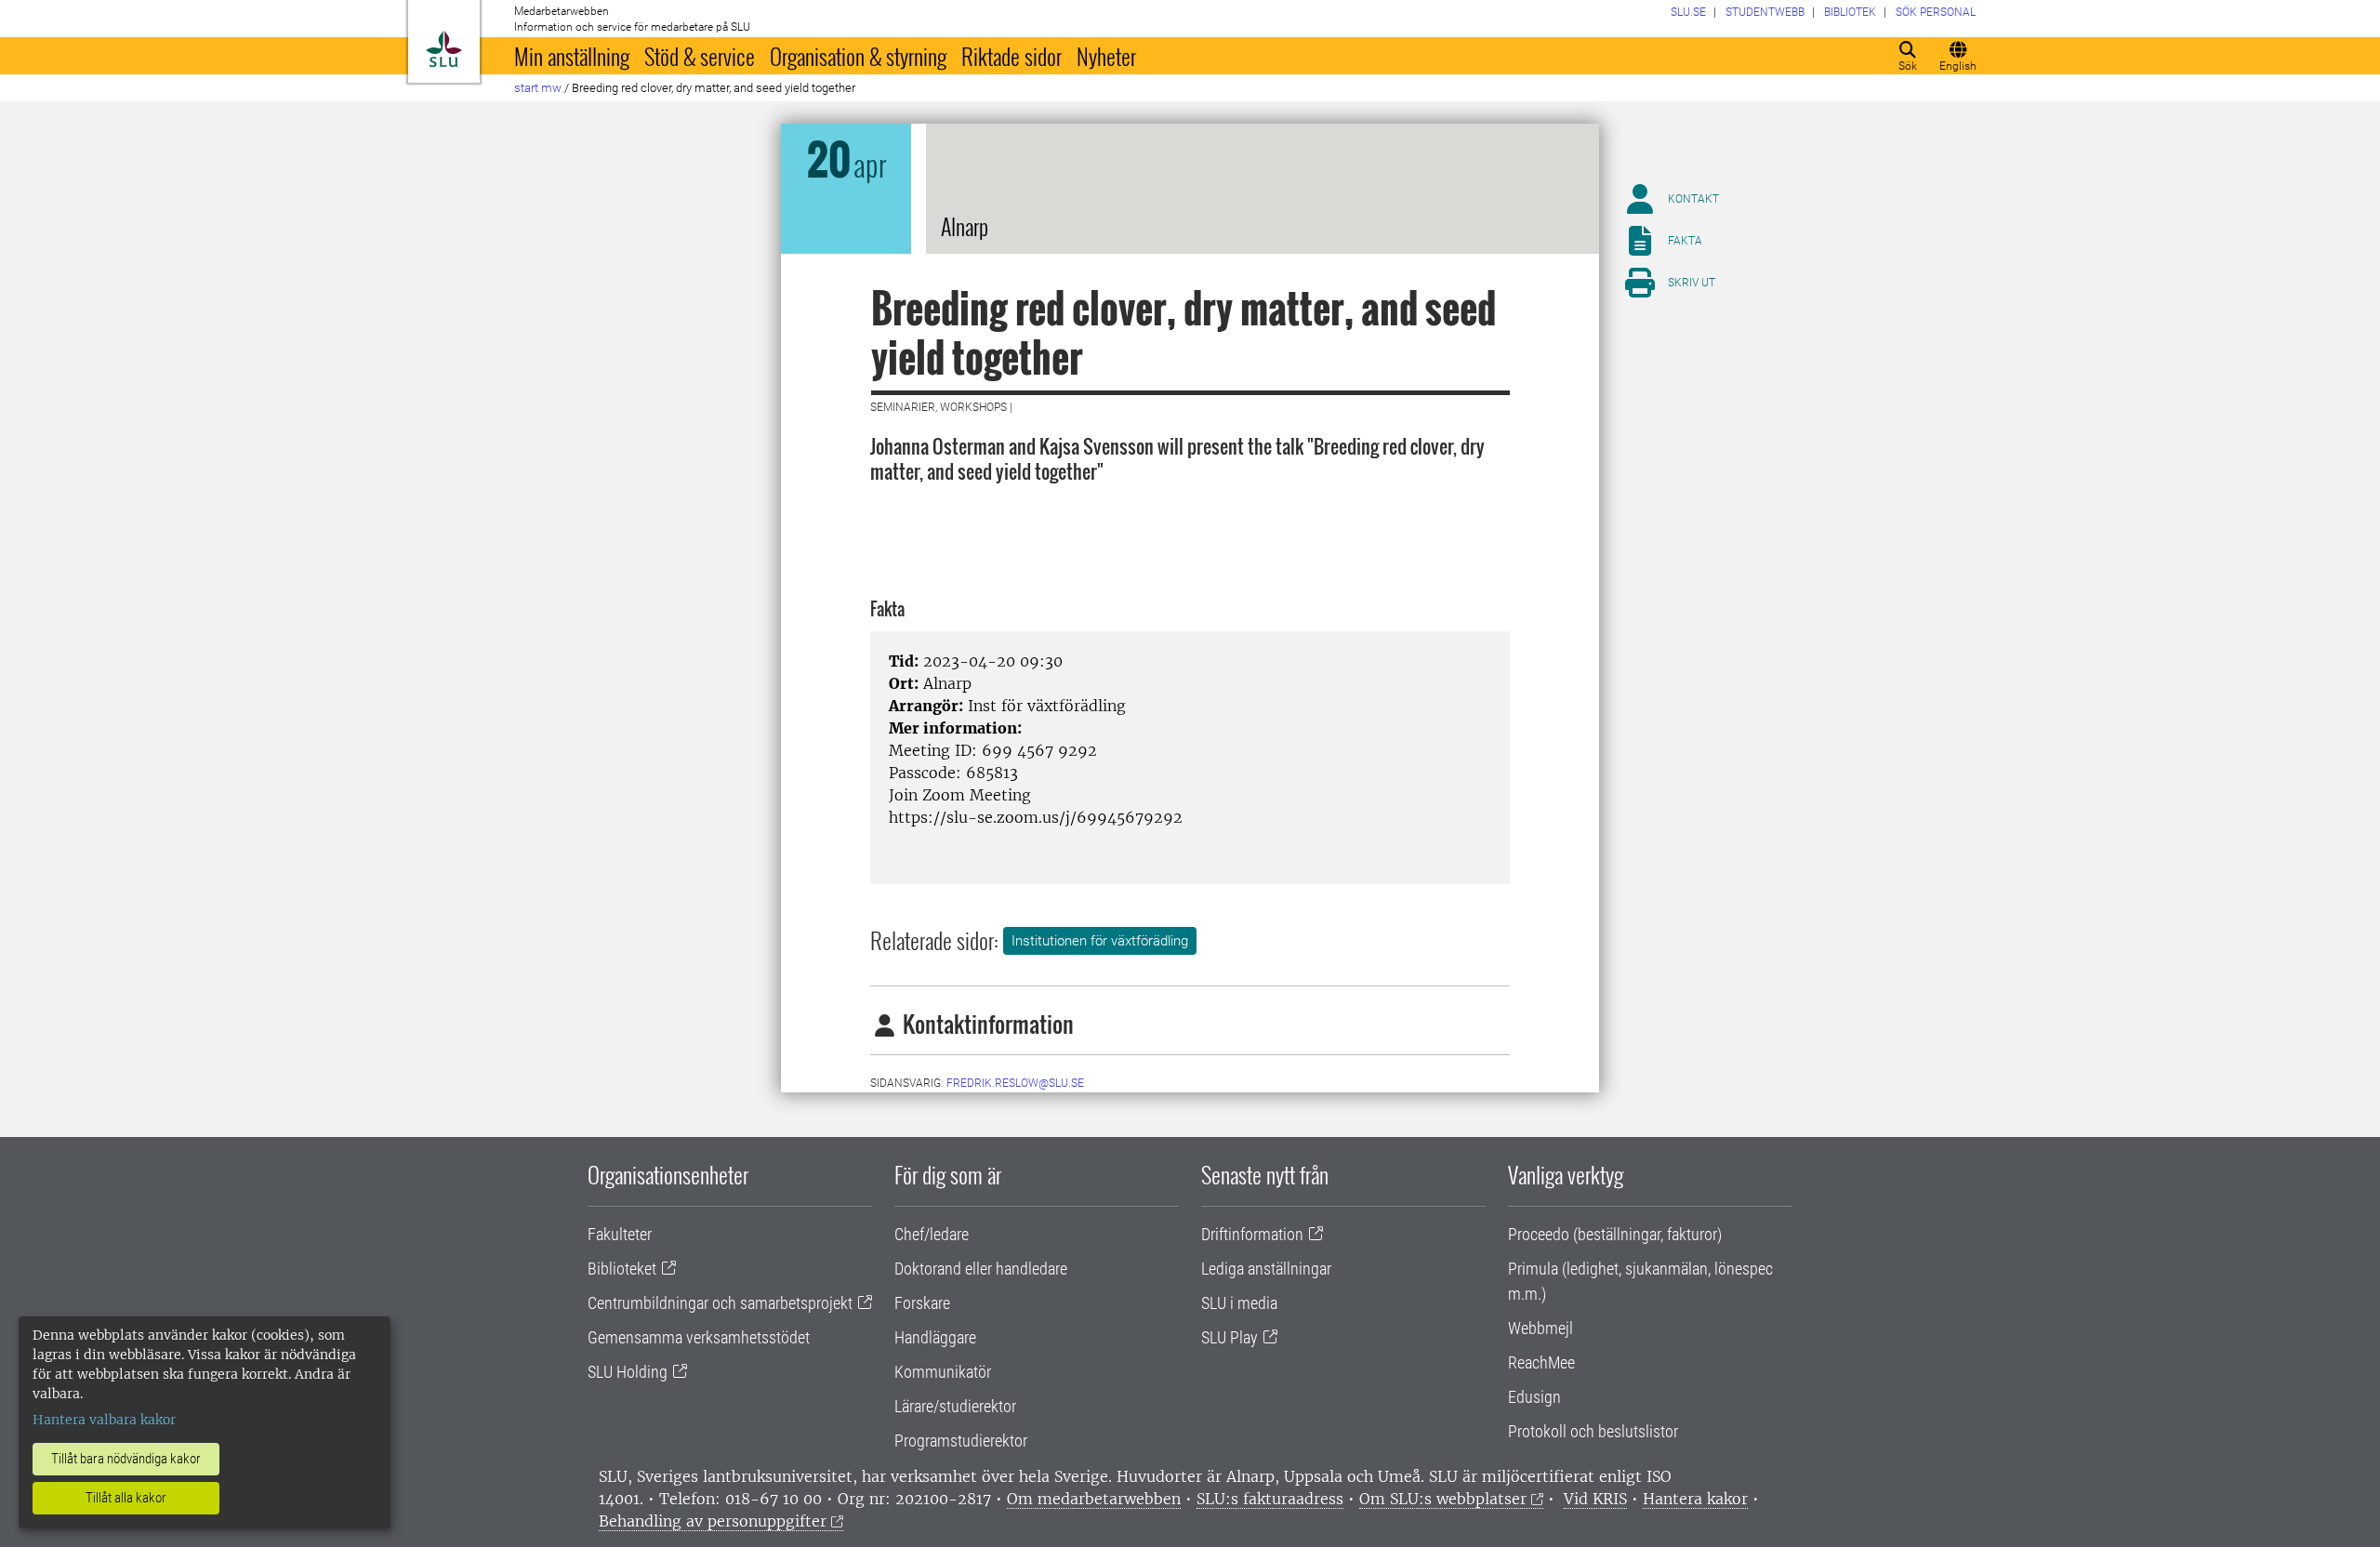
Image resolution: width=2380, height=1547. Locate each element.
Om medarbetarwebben (1094, 1499)
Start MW (538, 88)
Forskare (922, 1303)
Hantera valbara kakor (104, 1420)
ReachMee (1541, 1362)
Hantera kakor (1695, 1499)
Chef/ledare (932, 1234)
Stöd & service (700, 56)
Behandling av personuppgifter (713, 1521)
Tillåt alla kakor (126, 1498)
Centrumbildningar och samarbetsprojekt (720, 1303)
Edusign (1534, 1397)
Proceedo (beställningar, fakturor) (1615, 1234)
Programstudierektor (961, 1441)
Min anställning (572, 56)
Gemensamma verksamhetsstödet (699, 1337)
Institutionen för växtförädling (1100, 941)
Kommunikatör (943, 1372)
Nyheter (1106, 56)
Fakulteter (620, 1234)
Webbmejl (1540, 1328)
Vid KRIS (1595, 1499)
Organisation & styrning (858, 56)
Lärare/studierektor (955, 1406)
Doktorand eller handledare (981, 1269)
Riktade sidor (1011, 56)
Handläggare (935, 1337)
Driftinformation (1252, 1234)
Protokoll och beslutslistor (1593, 1431)
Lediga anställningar (1266, 1269)
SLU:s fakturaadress (1270, 1499)
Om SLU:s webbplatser (1443, 1499)
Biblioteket (622, 1269)
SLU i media (1239, 1303)
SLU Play (1230, 1337)
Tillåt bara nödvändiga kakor (126, 1459)
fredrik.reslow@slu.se (1015, 1083)
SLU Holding (628, 1372)
